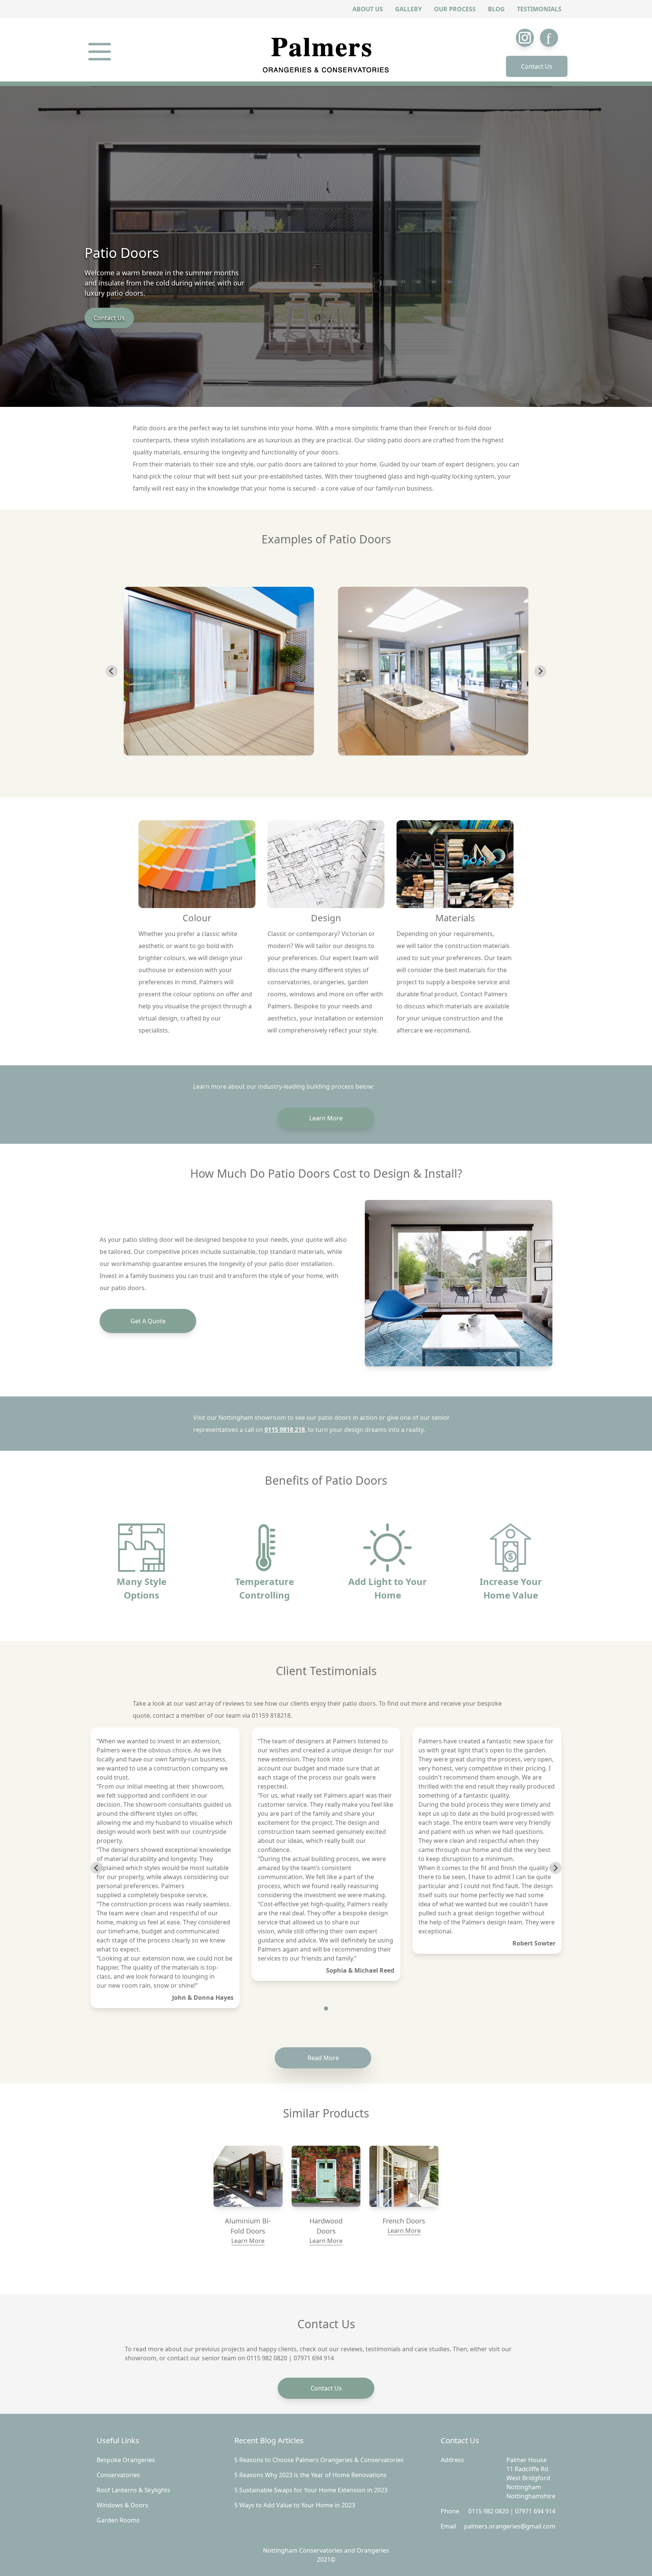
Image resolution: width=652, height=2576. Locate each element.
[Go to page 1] (326, 2009)
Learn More (326, 1118)
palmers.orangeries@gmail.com (510, 2526)
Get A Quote (148, 1321)
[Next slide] (540, 671)
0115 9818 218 (285, 1430)
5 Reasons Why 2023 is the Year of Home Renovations (311, 2475)
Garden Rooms (118, 2520)
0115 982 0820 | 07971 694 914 (512, 2511)
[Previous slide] (112, 671)
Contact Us (537, 66)
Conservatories (118, 2475)
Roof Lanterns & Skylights (133, 2490)
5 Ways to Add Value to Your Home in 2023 (295, 2505)
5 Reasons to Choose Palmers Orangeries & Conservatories (319, 2460)
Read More (323, 2058)
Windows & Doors (122, 2505)
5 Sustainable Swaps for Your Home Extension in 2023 (311, 2490)
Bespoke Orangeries (126, 2460)
